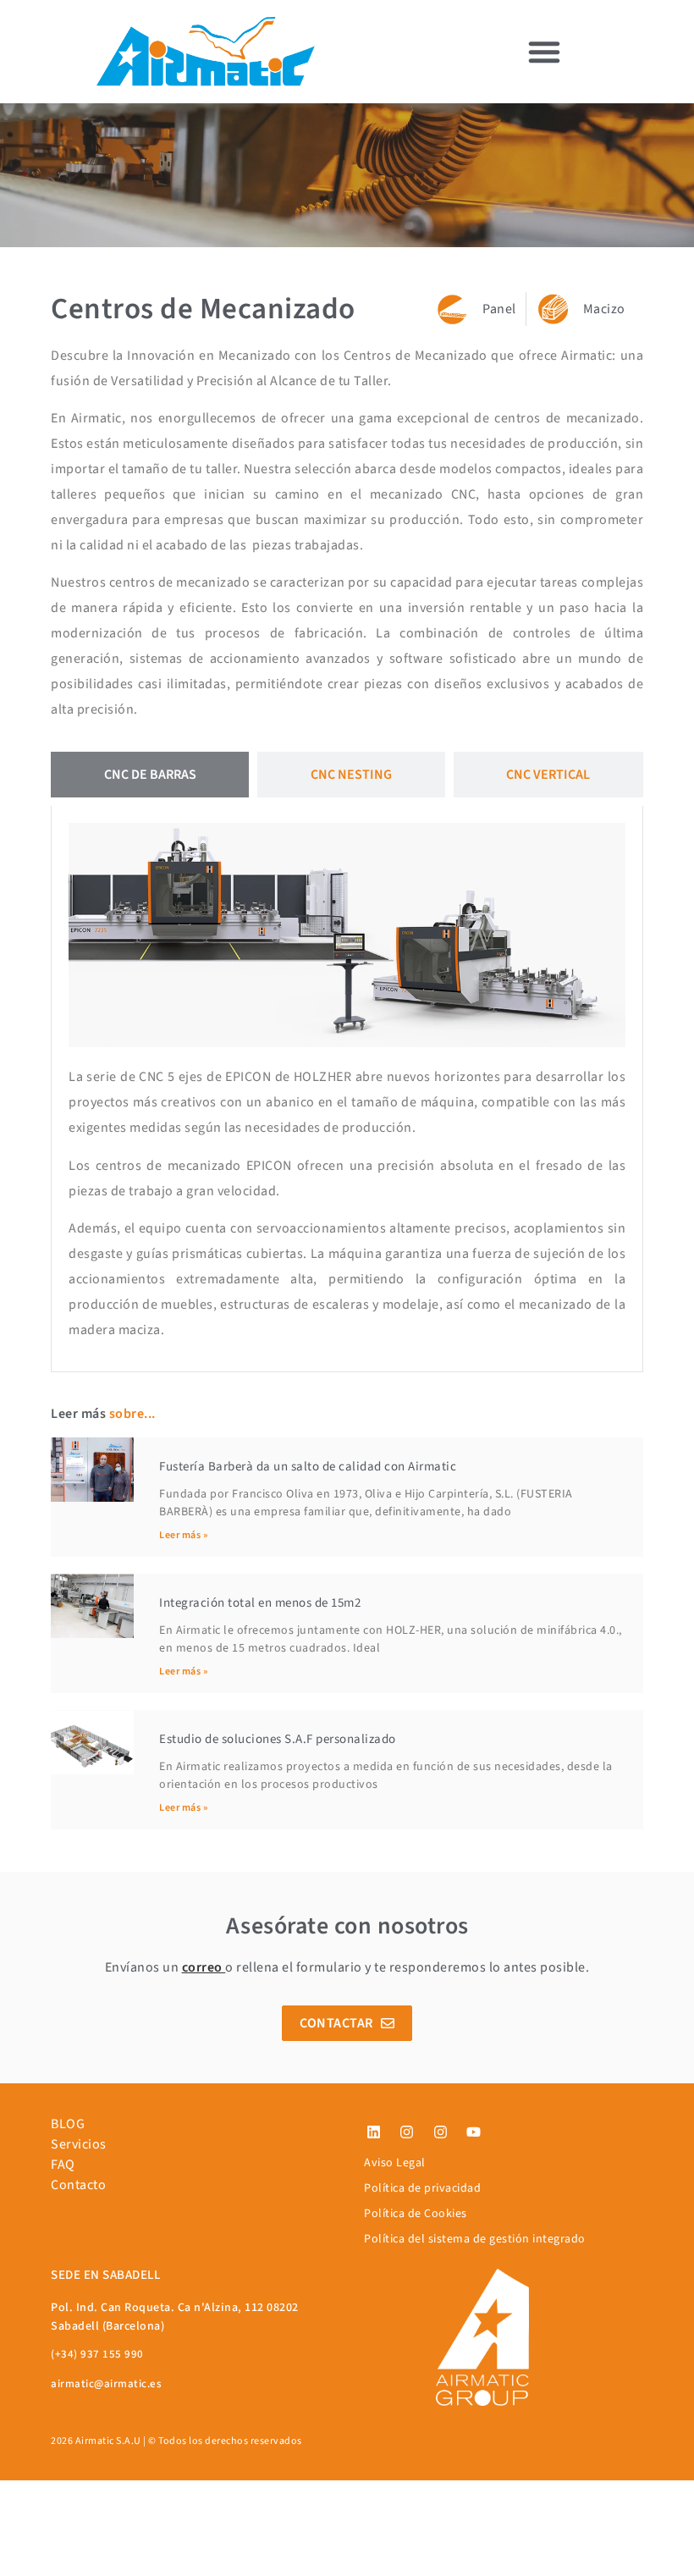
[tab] (150, 775)
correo (202, 1967)
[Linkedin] (373, 2132)
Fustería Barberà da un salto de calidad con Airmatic (308, 1467)
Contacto (78, 2185)
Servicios (79, 2144)
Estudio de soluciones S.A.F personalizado (278, 1739)
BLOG (68, 2124)
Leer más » (183, 1535)
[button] (544, 52)
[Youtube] (474, 2132)
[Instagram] (407, 2132)
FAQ (63, 2165)
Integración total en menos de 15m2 (260, 1603)
